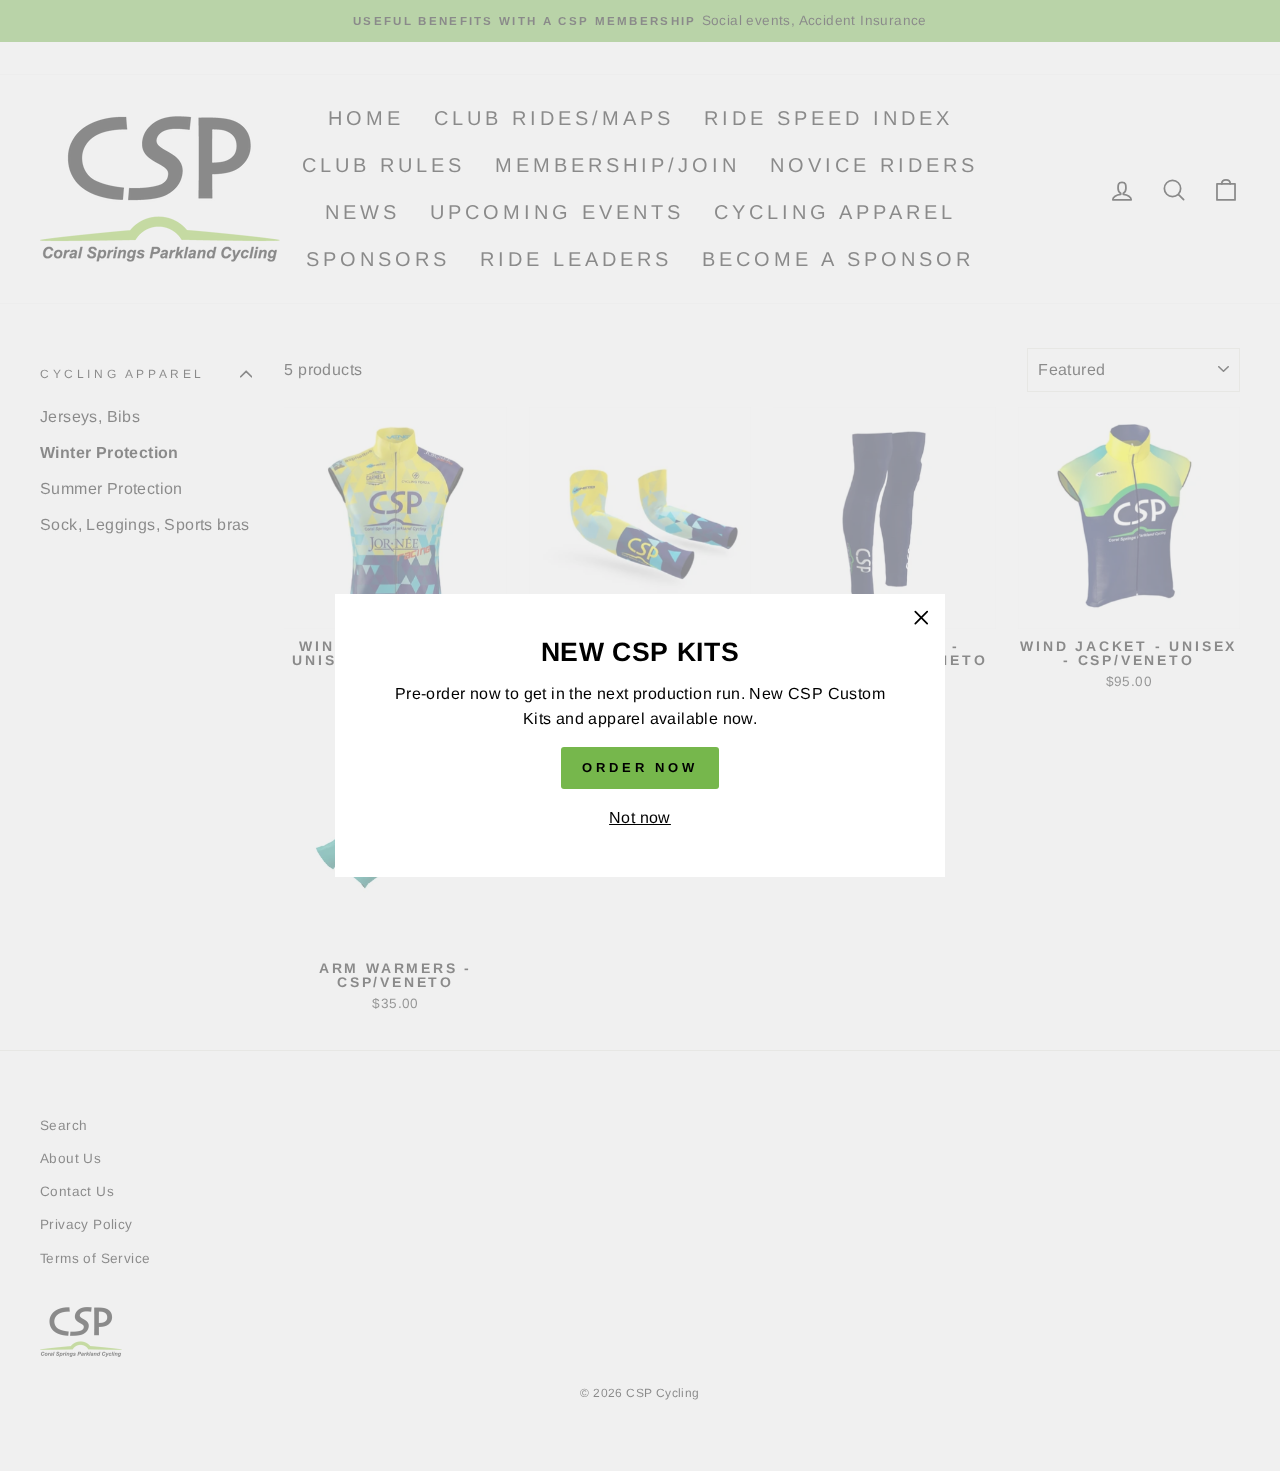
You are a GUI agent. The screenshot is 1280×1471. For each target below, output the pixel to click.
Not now (640, 817)
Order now (640, 767)
